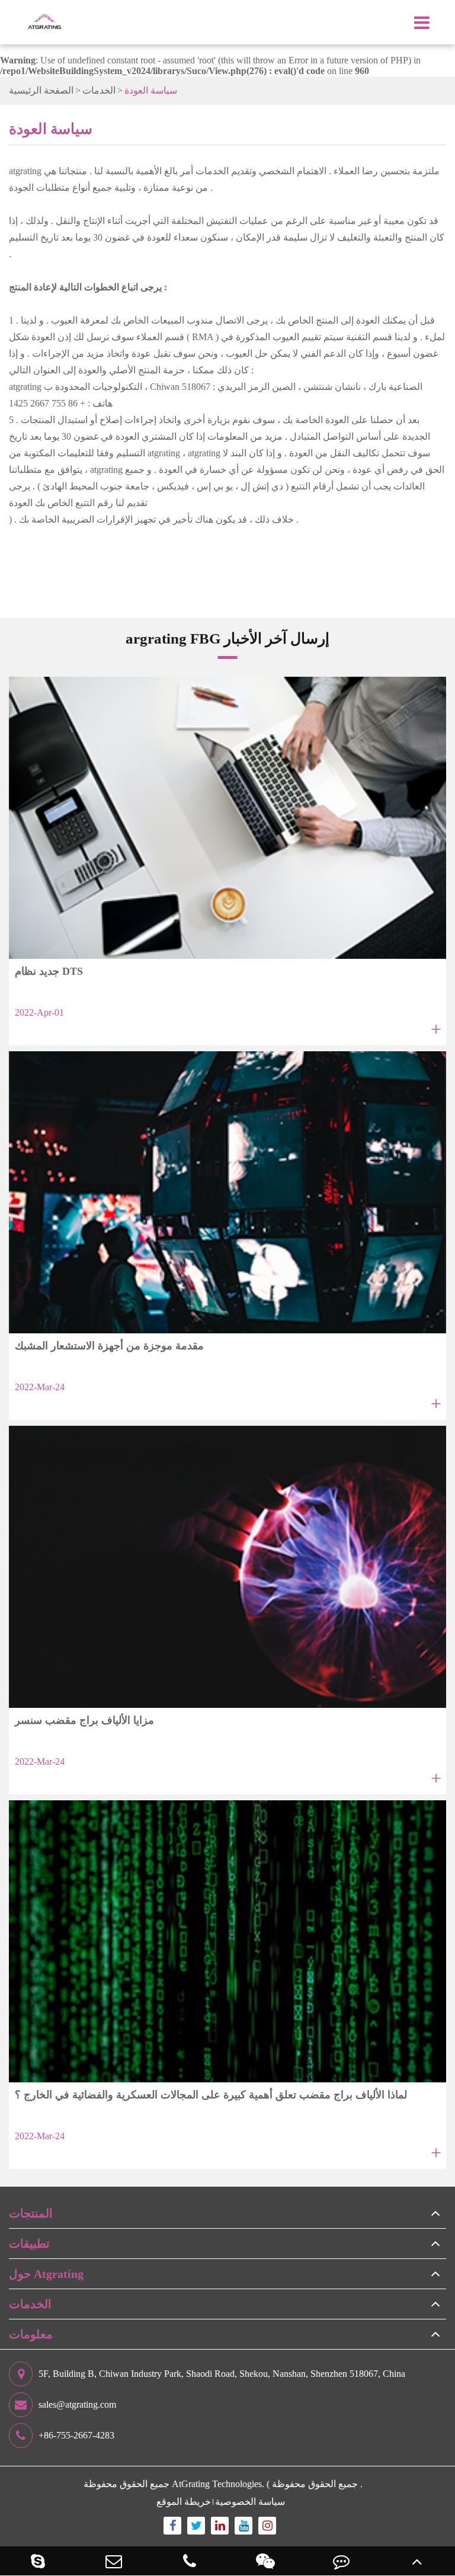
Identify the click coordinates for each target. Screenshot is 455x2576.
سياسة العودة (151, 90)
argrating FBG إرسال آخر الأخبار (227, 638)
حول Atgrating (46, 2274)
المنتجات (31, 2213)
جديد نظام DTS (49, 971)
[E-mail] (114, 2561)
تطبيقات (29, 2244)
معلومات (31, 2334)
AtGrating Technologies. (218, 2484)
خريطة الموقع (184, 2502)
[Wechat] (265, 2561)
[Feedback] (341, 2561)
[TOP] (417, 2561)
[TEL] (190, 2561)
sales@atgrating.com (77, 2404)
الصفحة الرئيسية (41, 90)
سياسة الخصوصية (250, 2502)
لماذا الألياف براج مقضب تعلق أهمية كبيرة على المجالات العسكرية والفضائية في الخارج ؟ (211, 2095)
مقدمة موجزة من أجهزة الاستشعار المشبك (109, 1346)
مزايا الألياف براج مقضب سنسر (84, 1720)
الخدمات (99, 90)
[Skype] (38, 2561)
